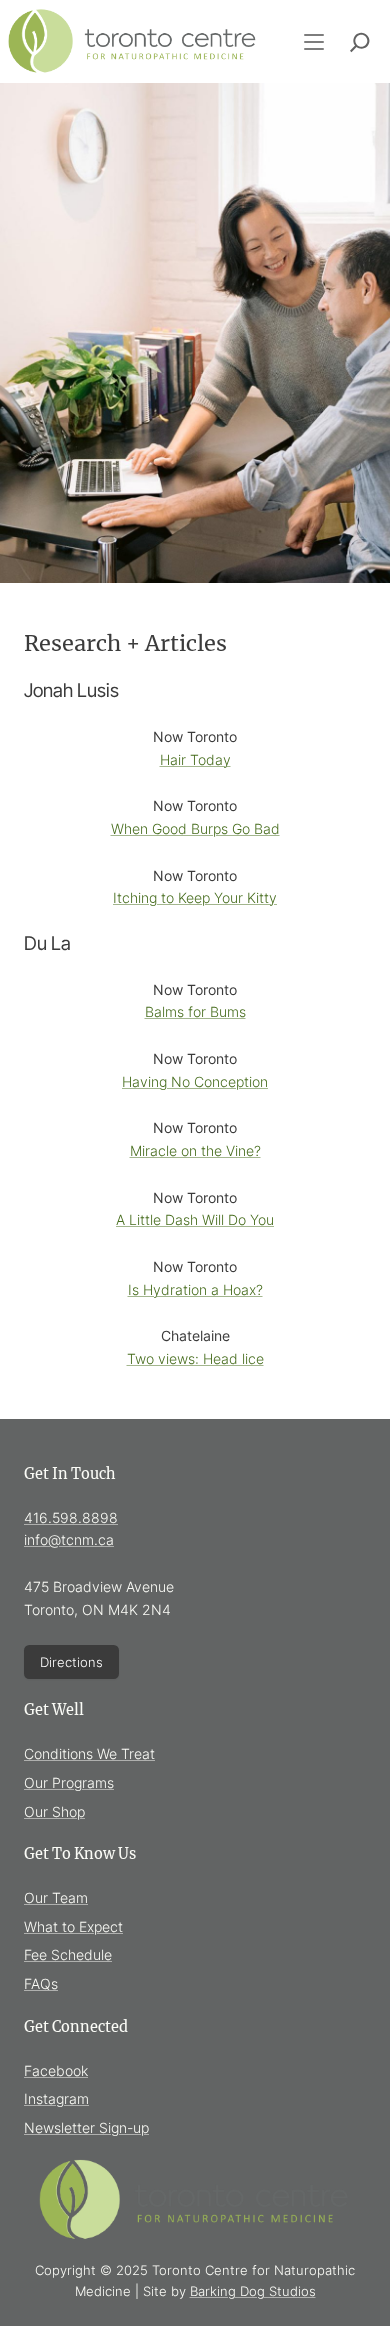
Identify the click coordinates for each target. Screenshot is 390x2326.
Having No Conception (195, 1081)
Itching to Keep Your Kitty (195, 897)
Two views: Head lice (195, 1358)
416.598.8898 (71, 1517)
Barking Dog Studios (253, 2291)
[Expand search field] (360, 42)
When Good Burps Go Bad (195, 828)
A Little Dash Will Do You (195, 1219)
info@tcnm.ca (69, 1539)
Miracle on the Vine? (195, 1150)
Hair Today (195, 759)
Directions (71, 1662)
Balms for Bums (195, 1011)
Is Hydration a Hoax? (195, 1289)
